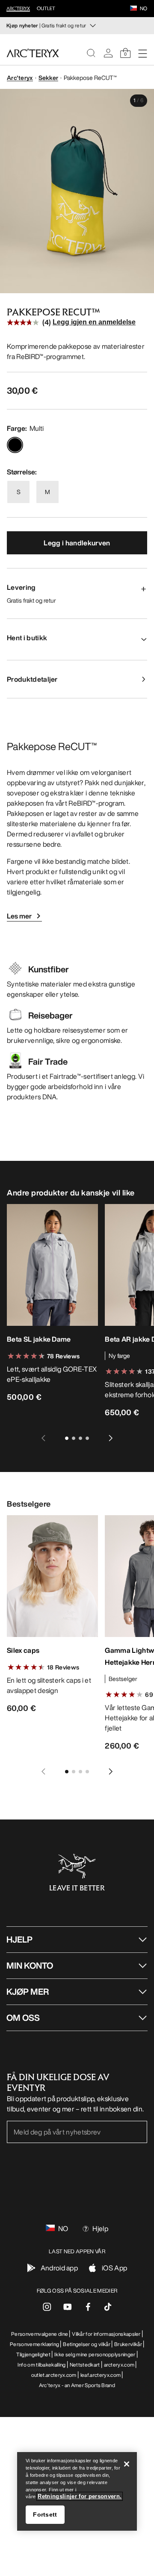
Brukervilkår (128, 2344)
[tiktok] (108, 2307)
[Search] (91, 53)
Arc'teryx (20, 78)
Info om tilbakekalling (42, 2365)
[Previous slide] (43, 1438)
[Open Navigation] (142, 53)
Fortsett (45, 2514)
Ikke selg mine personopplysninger (95, 2354)
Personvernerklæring (34, 2344)
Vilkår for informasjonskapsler (106, 2334)
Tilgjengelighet (33, 2354)
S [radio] (19, 492)
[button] (133, 9)
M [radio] (47, 492)
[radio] (15, 445)
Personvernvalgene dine (40, 2334)
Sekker (49, 78)
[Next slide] (111, 1438)
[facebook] (88, 2309)
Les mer (19, 916)
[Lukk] (127, 2464)
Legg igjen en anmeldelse (94, 322)
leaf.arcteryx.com (101, 2375)
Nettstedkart (85, 2365)
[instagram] (47, 2309)
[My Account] (108, 53)
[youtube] (68, 2309)
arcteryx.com (119, 2365)
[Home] (33, 53)
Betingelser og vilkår (87, 2344)
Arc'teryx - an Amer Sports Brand (77, 2385)
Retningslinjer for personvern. (80, 2496)
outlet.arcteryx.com (54, 2375)
